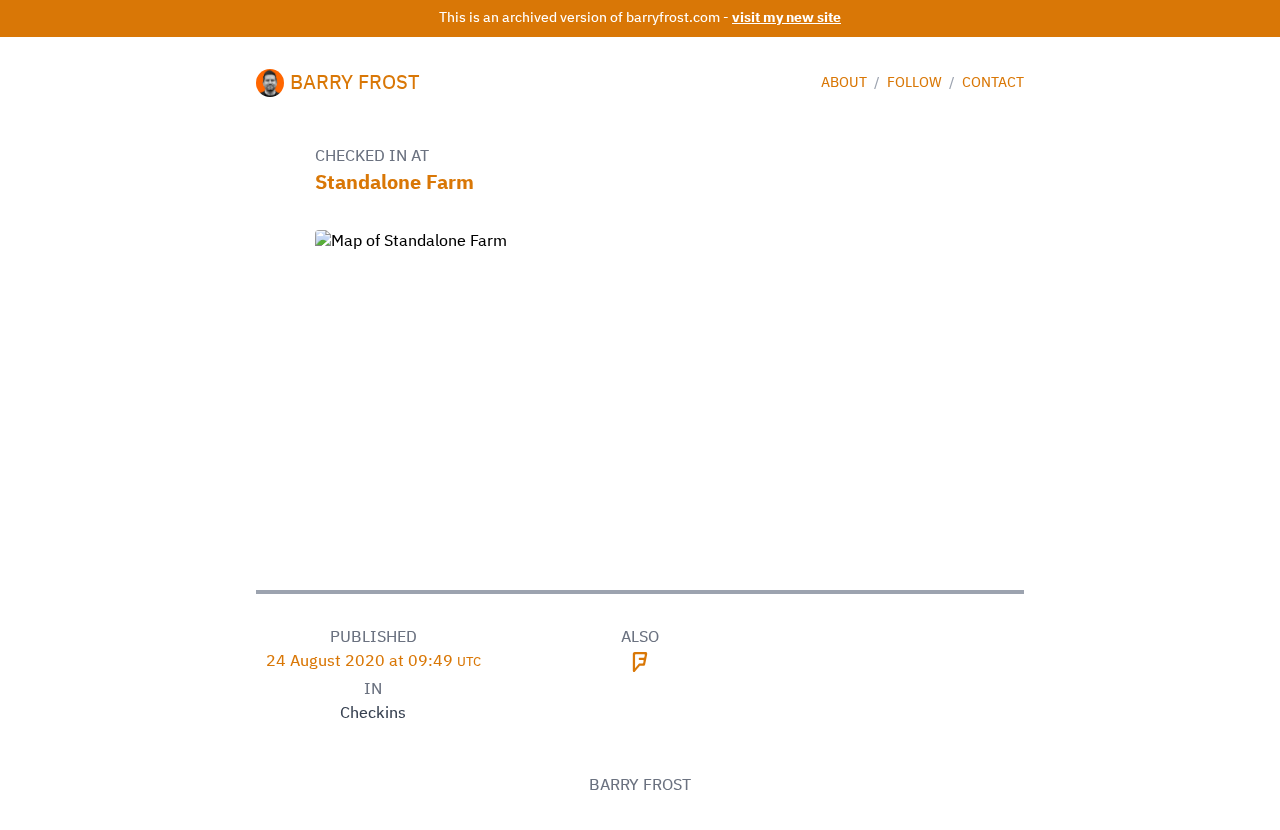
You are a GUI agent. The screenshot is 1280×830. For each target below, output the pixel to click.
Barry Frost (355, 83)
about (845, 83)
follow (916, 83)
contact (993, 83)
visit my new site (786, 18)
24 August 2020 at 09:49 (373, 662)
